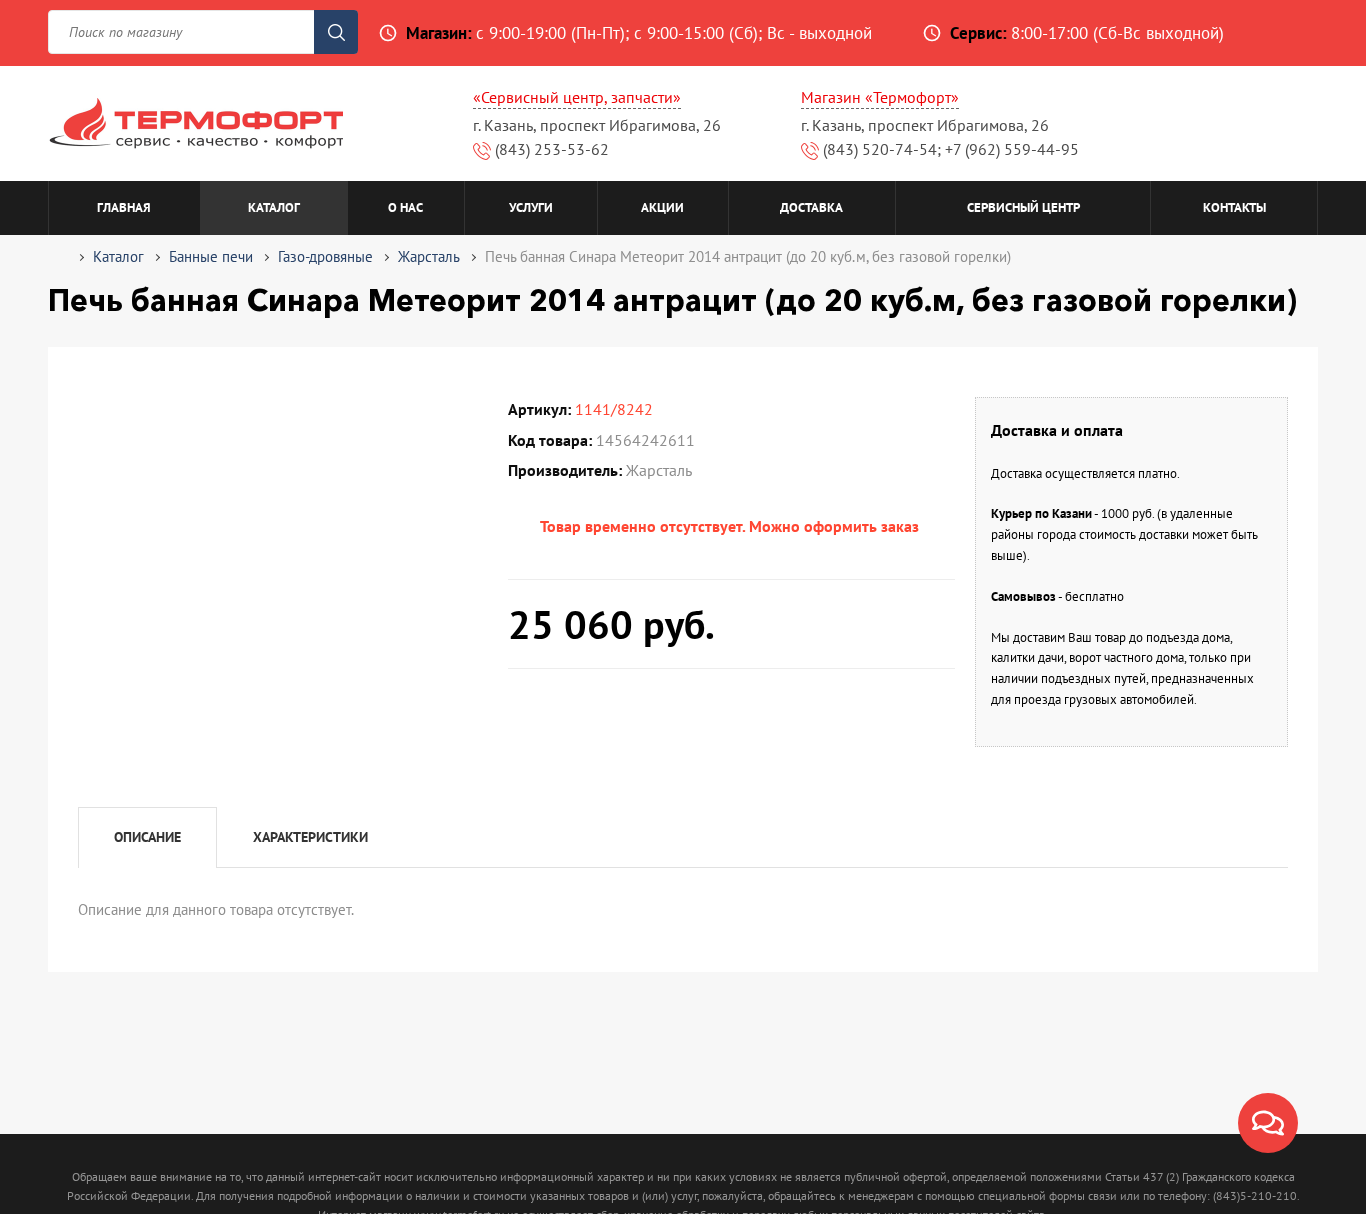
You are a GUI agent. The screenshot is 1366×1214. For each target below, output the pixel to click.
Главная (124, 207)
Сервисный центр (1023, 207)
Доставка (811, 207)
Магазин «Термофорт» (880, 97)
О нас (405, 207)
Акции (662, 207)
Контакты (1234, 207)
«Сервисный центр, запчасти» (577, 97)
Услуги (531, 207)
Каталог (274, 207)
